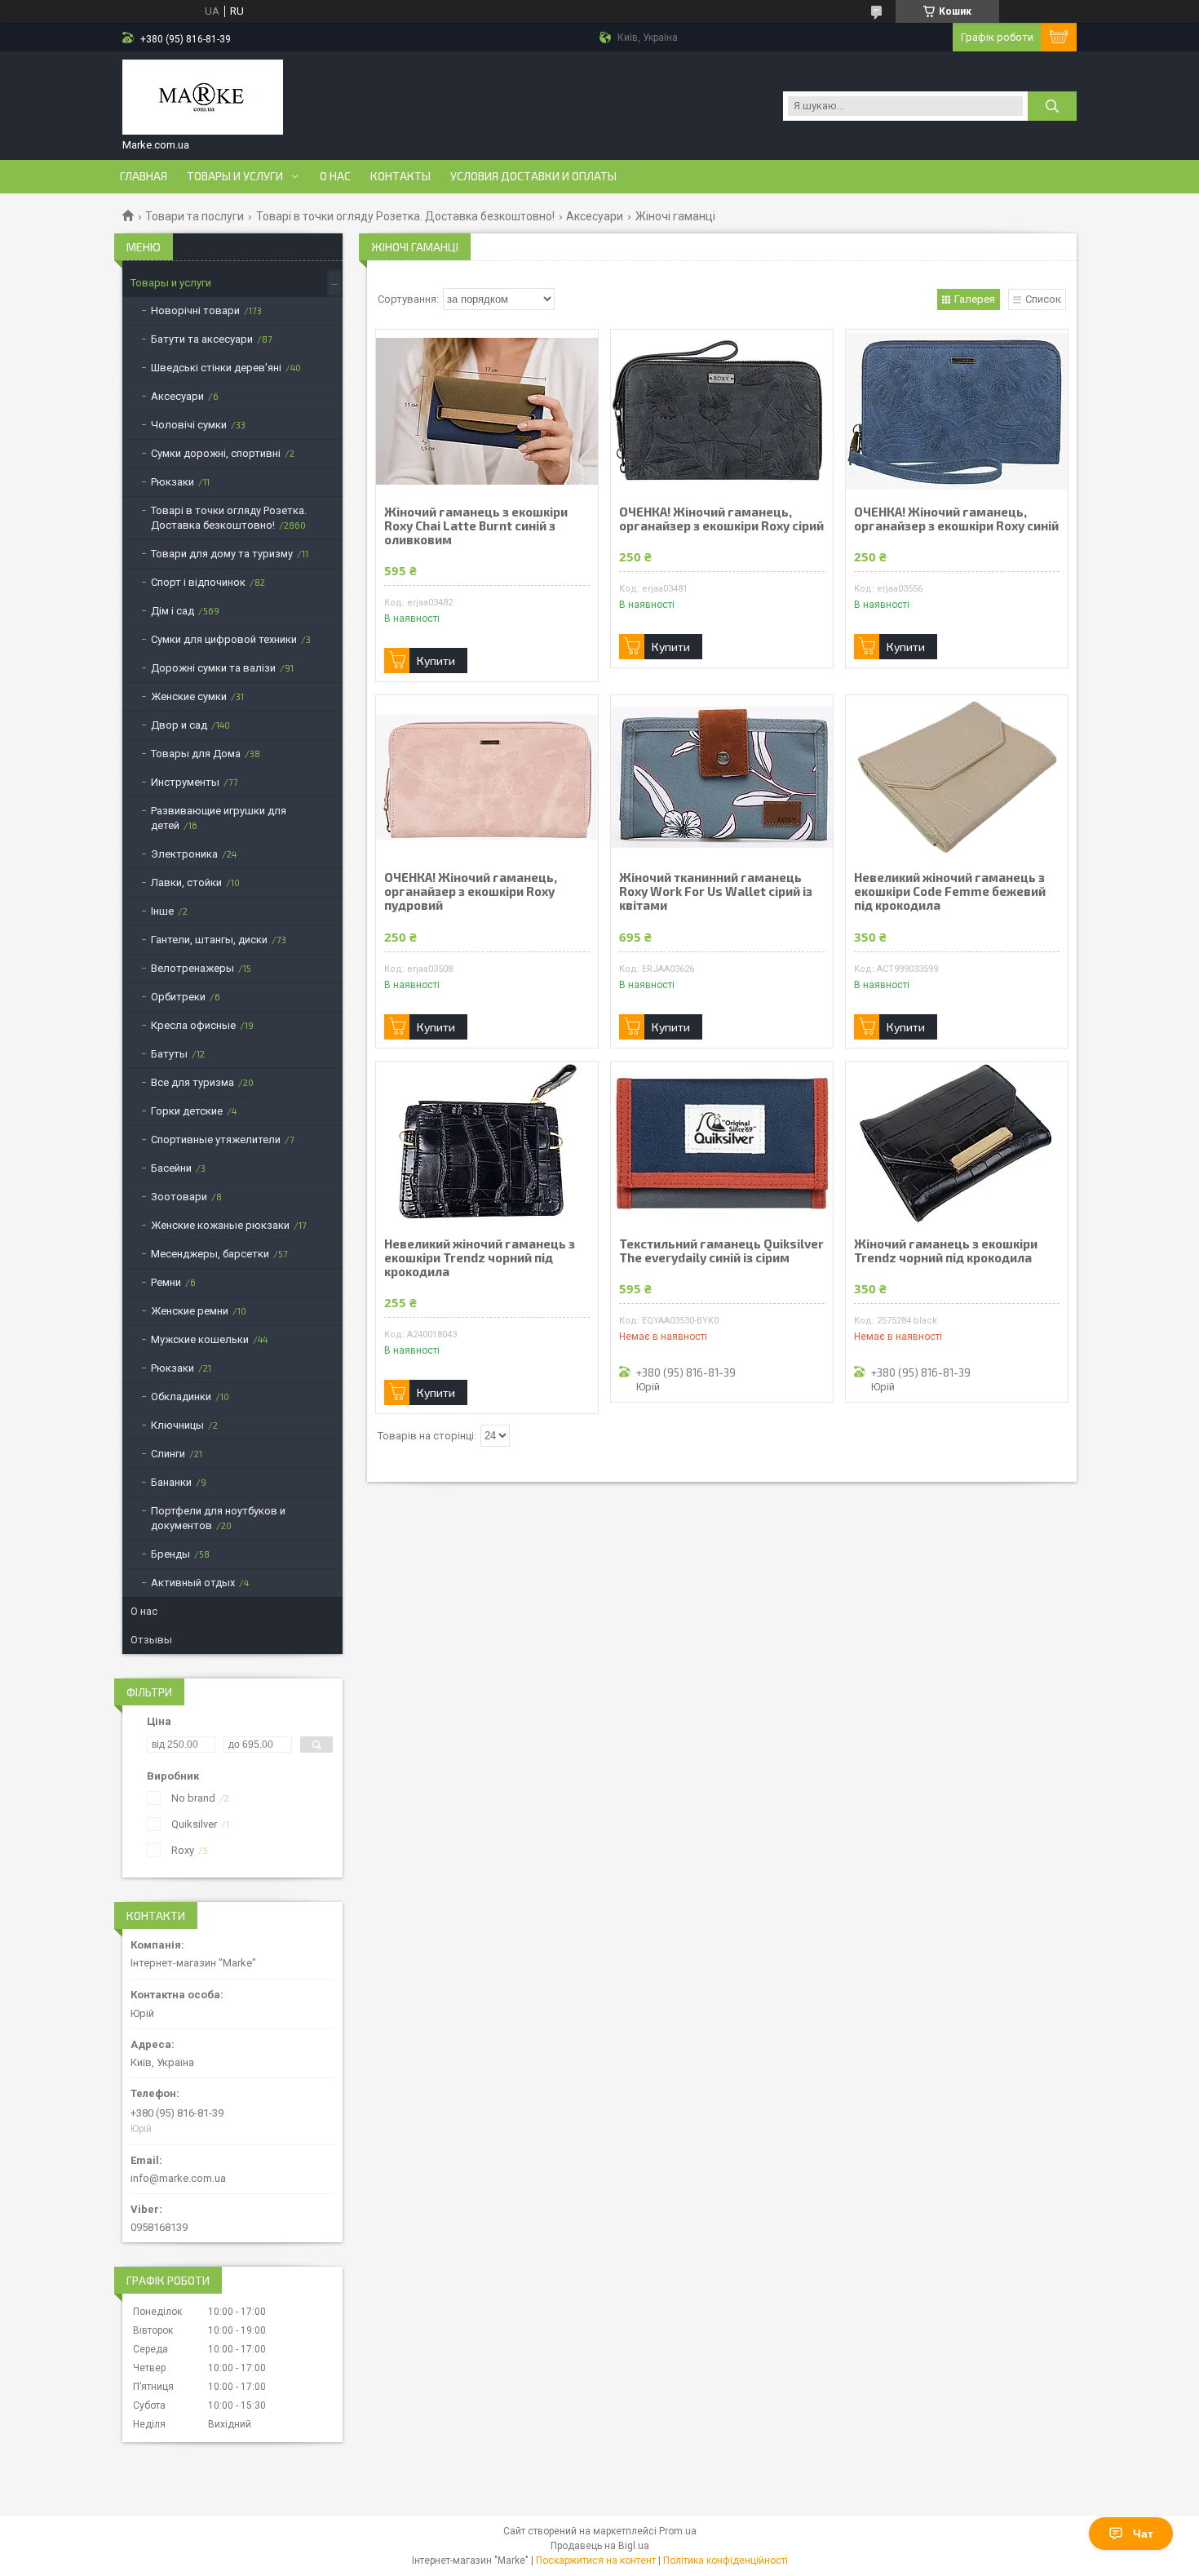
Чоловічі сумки (189, 425)
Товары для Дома (196, 754)
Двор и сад (179, 725)
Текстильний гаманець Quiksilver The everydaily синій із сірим (721, 1251)
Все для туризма (192, 1082)
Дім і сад (173, 611)
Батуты (169, 1054)
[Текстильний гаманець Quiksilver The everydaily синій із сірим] (722, 1143)
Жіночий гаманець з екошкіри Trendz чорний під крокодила (946, 1251)
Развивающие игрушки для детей (219, 818)
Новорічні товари (195, 310)
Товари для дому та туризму (222, 554)
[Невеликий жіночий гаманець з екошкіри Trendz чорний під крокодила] (487, 1143)
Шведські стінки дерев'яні (216, 368)
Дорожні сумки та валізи (213, 668)
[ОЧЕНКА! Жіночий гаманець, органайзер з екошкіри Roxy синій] (957, 411)
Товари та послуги (195, 216)
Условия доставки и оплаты (533, 176)
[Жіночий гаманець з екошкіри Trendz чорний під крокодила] (957, 1143)
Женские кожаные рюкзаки (220, 1225)
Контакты (400, 176)
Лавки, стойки (186, 882)
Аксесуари (595, 216)
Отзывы (151, 1640)
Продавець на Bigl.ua (600, 2546)
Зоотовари (179, 1197)
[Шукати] (1052, 106)
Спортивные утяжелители (216, 1139)
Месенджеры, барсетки (210, 1254)
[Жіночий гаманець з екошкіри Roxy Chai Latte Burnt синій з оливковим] (487, 411)
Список (1043, 299)
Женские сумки (189, 696)
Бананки (171, 1482)
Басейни (171, 1168)
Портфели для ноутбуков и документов (218, 1518)
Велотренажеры (192, 968)
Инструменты (185, 782)
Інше (162, 911)
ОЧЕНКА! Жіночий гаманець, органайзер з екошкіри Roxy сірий (721, 519)
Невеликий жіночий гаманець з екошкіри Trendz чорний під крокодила (480, 1258)
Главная (144, 176)
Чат (1143, 2534)
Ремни (166, 1282)
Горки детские (187, 1111)
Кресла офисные (193, 1025)
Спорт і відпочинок (198, 582)
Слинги (168, 1454)
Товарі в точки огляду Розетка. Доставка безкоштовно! (405, 216)
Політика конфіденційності (726, 2560)
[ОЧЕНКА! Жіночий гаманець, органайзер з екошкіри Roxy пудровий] (487, 777)
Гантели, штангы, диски (209, 940)
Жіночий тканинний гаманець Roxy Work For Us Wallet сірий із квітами (716, 891)
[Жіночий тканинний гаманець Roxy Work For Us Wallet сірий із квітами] (722, 777)
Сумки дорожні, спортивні (216, 453)
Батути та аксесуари (202, 339)
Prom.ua (678, 2531)
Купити (436, 661)
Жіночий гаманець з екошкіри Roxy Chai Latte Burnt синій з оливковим (476, 526)
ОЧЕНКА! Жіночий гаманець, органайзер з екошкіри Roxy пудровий (471, 891)
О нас (335, 176)
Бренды (170, 1554)
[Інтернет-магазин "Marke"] (203, 99)
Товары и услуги (235, 176)
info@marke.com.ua (178, 2178)
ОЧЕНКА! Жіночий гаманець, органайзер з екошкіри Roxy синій (956, 519)
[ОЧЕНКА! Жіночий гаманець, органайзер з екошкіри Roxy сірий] (722, 411)
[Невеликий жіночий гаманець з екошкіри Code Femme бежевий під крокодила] (957, 777)
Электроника (184, 854)
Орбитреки (178, 997)
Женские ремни (190, 1311)
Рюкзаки (173, 482)
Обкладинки (181, 1397)
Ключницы (177, 1425)
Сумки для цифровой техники (224, 639)
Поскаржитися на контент (596, 2560)
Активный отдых (193, 1583)
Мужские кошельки (200, 1339)
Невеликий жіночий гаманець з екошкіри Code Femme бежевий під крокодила (950, 891)
